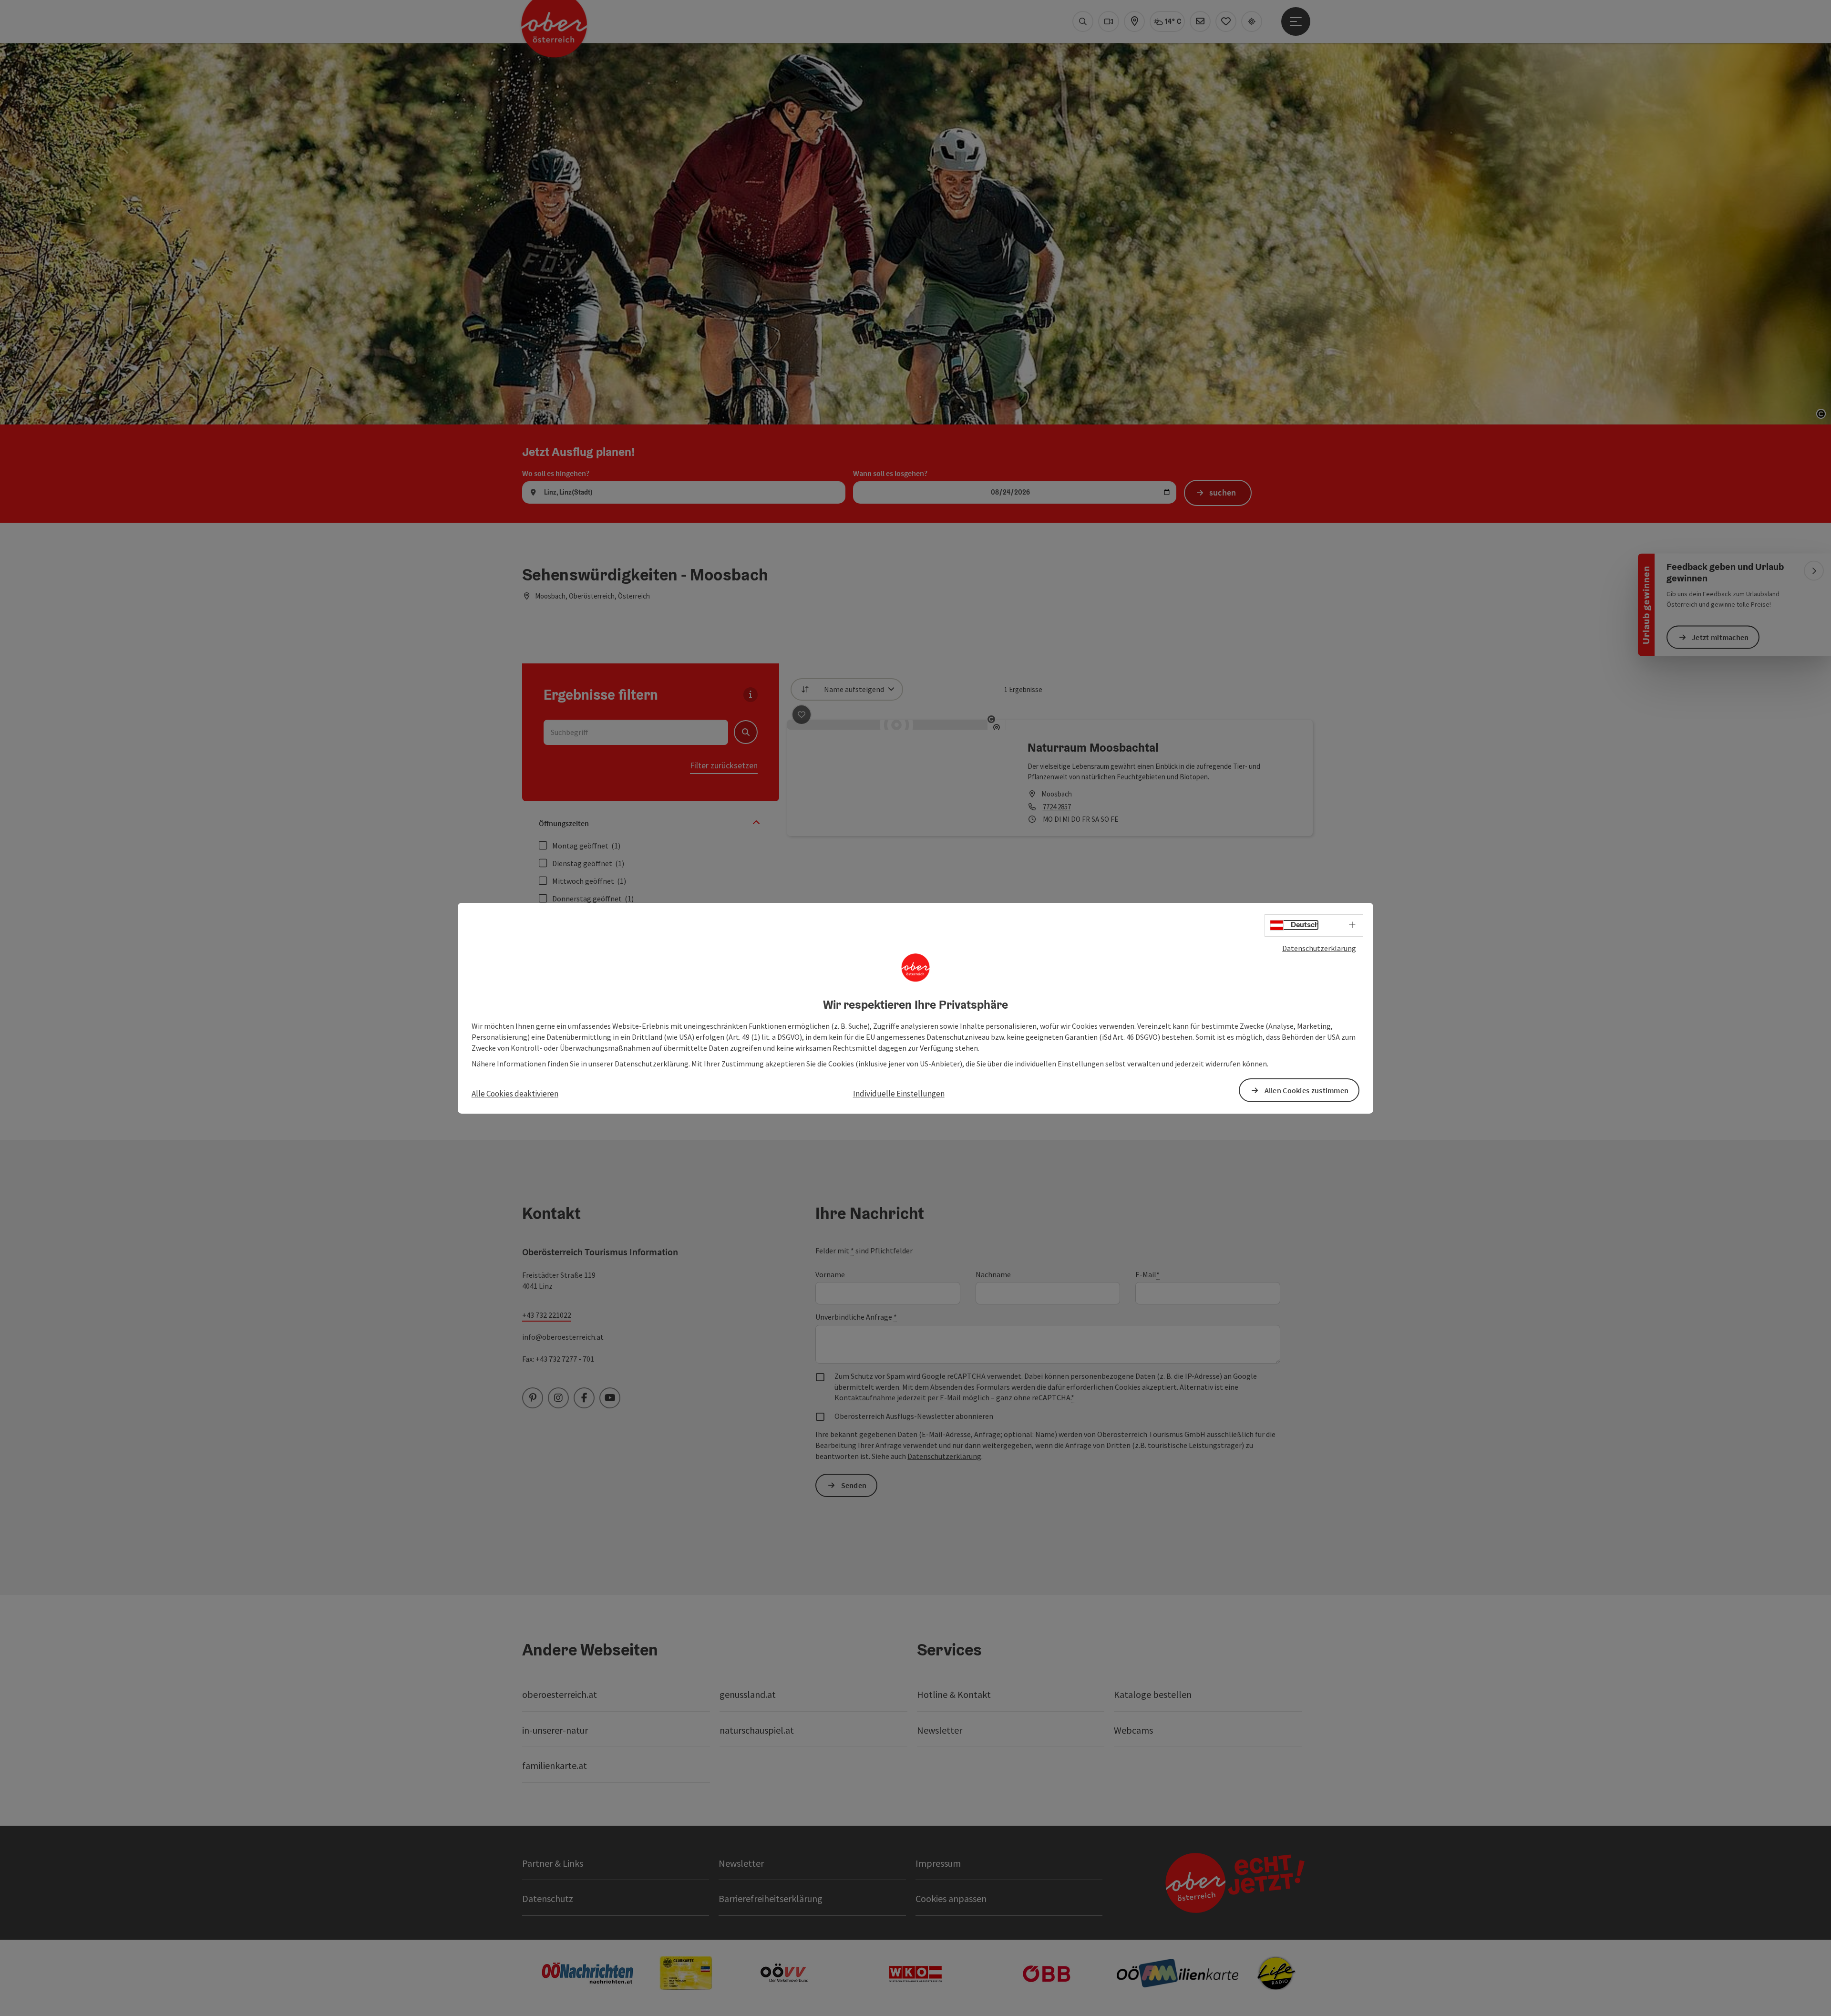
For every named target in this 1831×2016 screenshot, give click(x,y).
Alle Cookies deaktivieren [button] (515, 1094)
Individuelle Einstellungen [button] (899, 1094)
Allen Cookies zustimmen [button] (1307, 1090)
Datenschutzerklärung (1319, 948)
